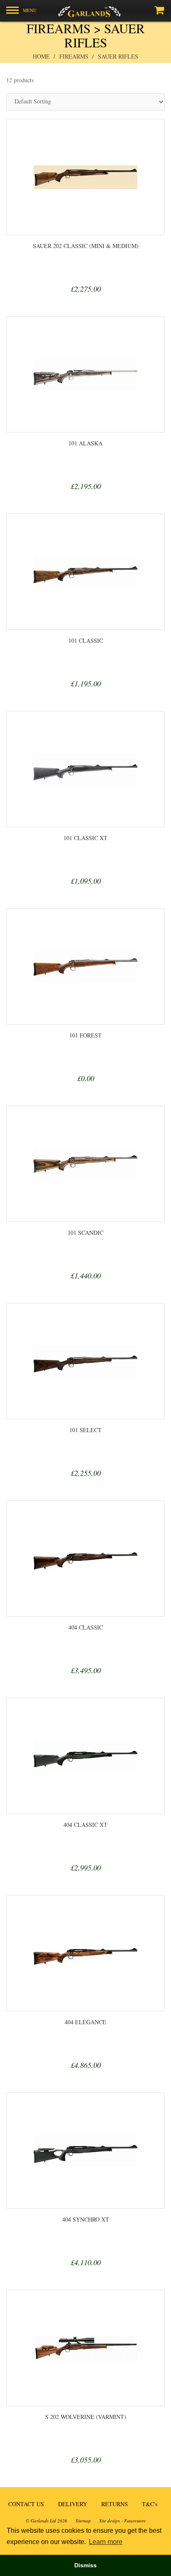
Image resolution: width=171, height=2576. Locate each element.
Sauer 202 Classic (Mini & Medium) (86, 246)
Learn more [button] (106, 2542)
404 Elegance (85, 2022)
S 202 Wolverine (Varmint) (86, 2417)
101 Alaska (85, 443)
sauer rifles (118, 56)
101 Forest (85, 1035)
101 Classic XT (85, 838)
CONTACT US (26, 2504)
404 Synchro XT (86, 2219)
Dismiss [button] (85, 2565)
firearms (74, 56)
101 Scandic (85, 1233)
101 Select (85, 1430)
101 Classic (86, 640)
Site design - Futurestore (122, 2521)
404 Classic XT (85, 1825)
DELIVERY (73, 2504)
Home (41, 56)
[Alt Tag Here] (85, 11)
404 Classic (86, 1627)
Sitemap (83, 2521)
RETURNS (115, 2504)
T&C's (150, 2504)
